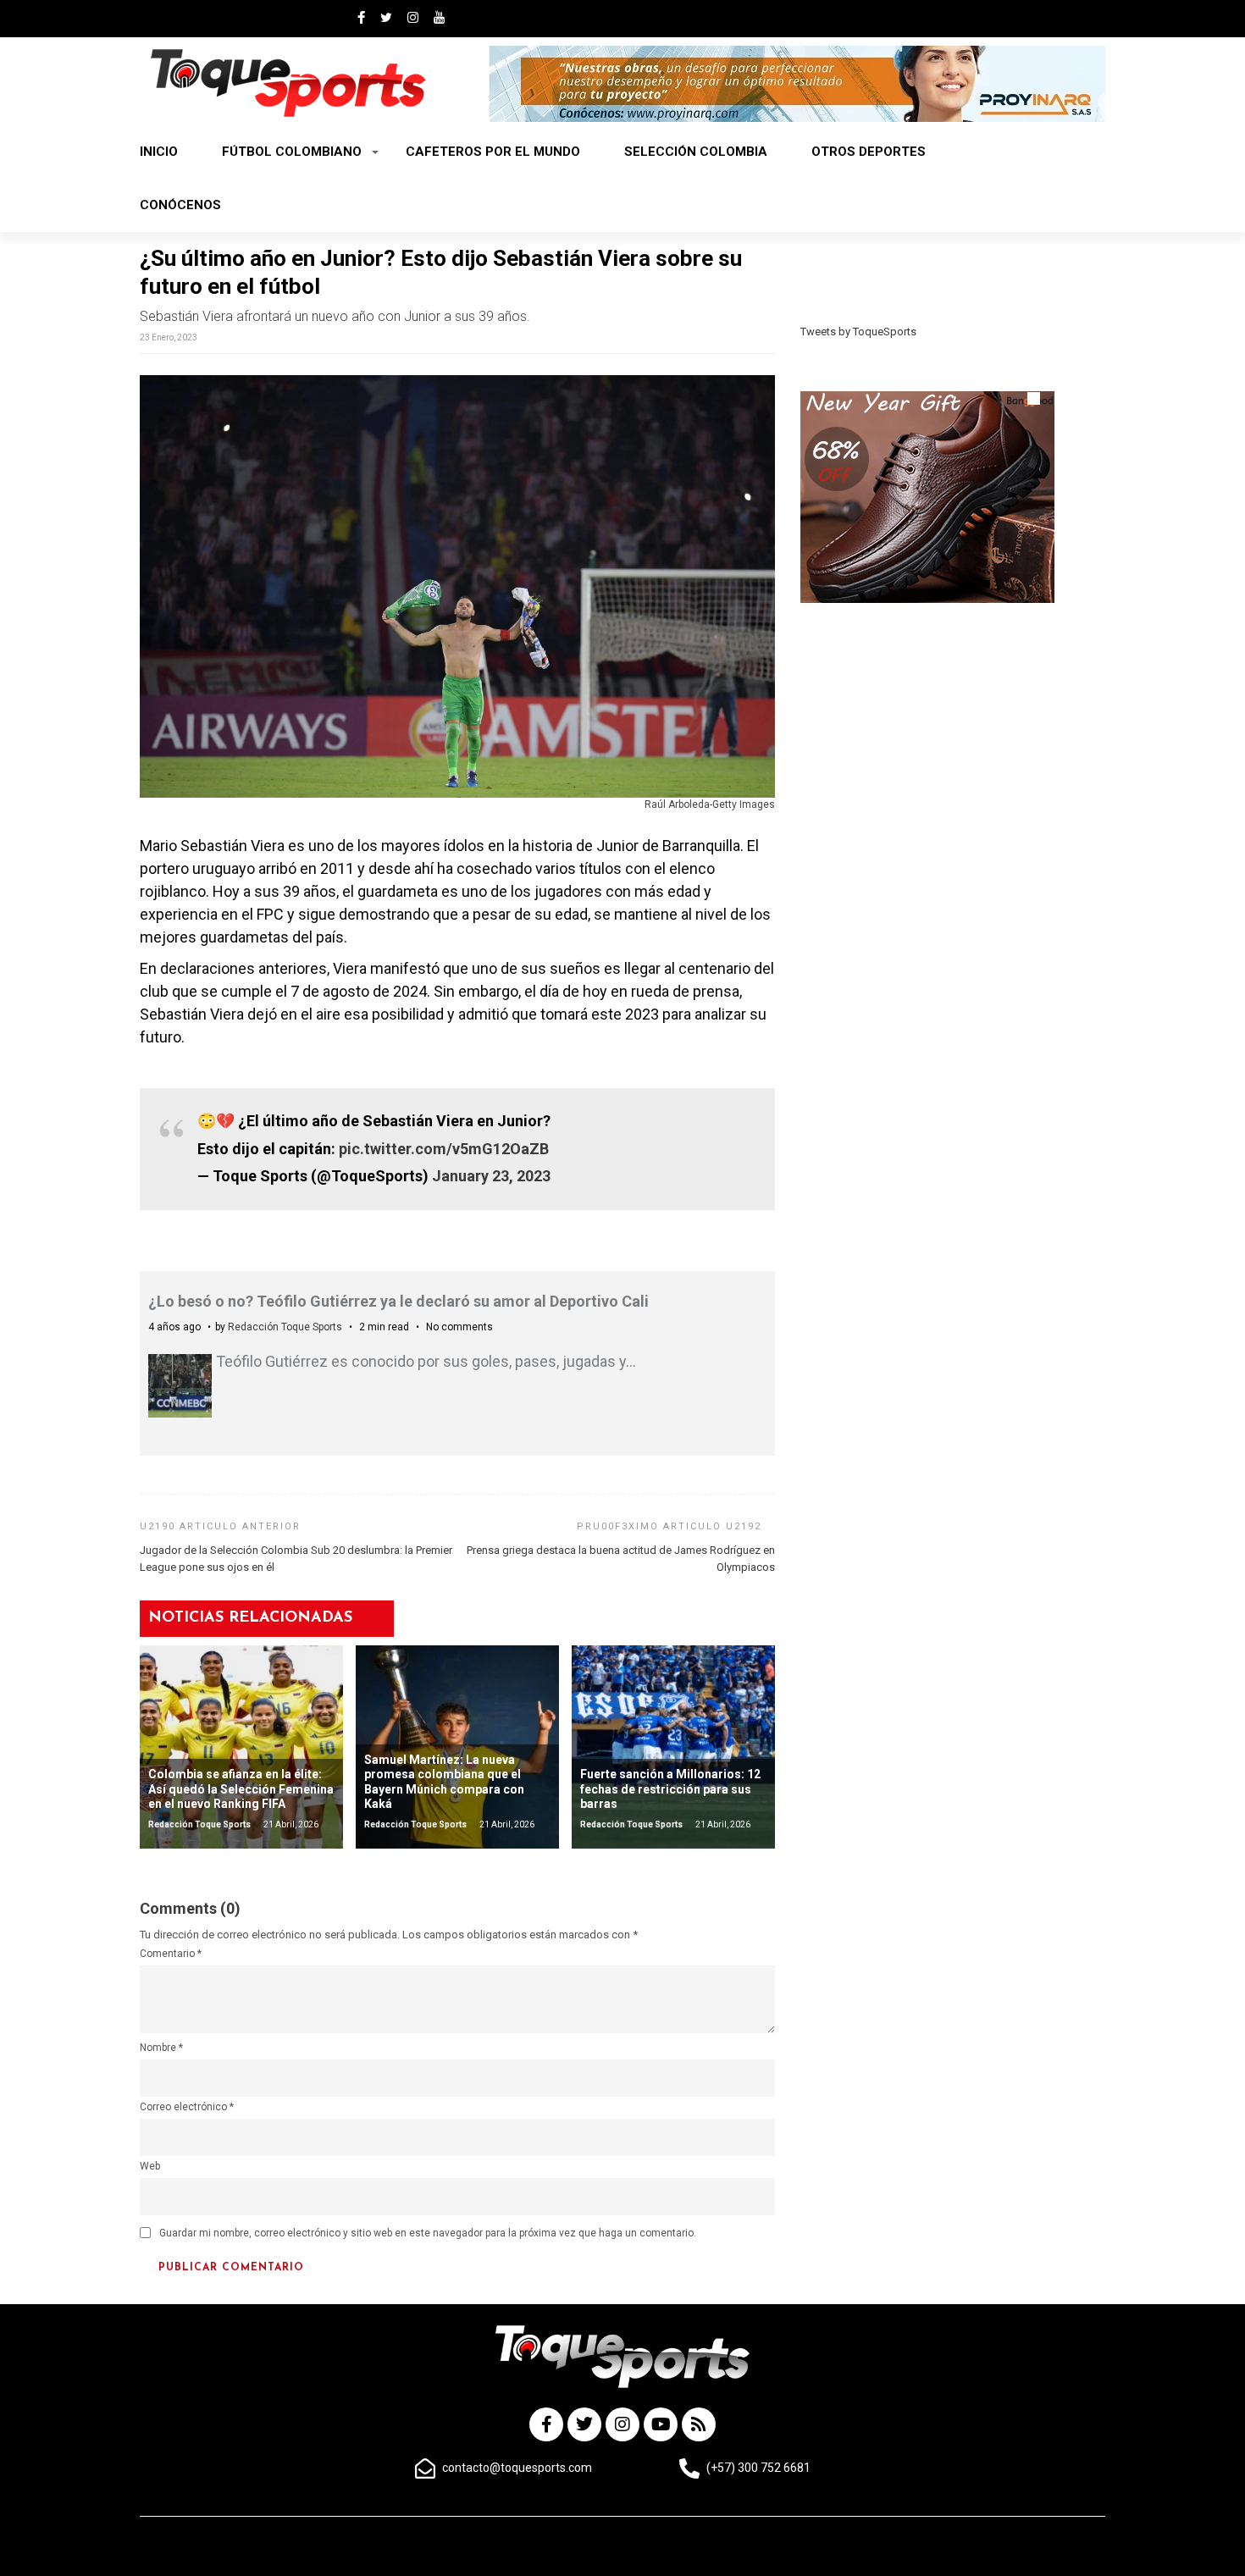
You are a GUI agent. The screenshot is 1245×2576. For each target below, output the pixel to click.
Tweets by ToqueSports (858, 332)
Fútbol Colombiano (292, 152)
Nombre (161, 2048)
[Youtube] (661, 2424)
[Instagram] (622, 2424)
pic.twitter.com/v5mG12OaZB (444, 1149)
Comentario (171, 1954)
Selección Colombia (696, 152)
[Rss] (699, 2424)
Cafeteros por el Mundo (493, 152)
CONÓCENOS (180, 205)
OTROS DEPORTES (869, 152)
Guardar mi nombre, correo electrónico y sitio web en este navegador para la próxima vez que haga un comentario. (428, 2233)
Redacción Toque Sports (285, 1327)
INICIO (159, 152)
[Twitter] (584, 2424)
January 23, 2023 (491, 1176)
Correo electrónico (187, 2107)
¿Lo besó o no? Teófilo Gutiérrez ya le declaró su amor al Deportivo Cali (398, 1301)
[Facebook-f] (546, 2424)
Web (150, 2166)
